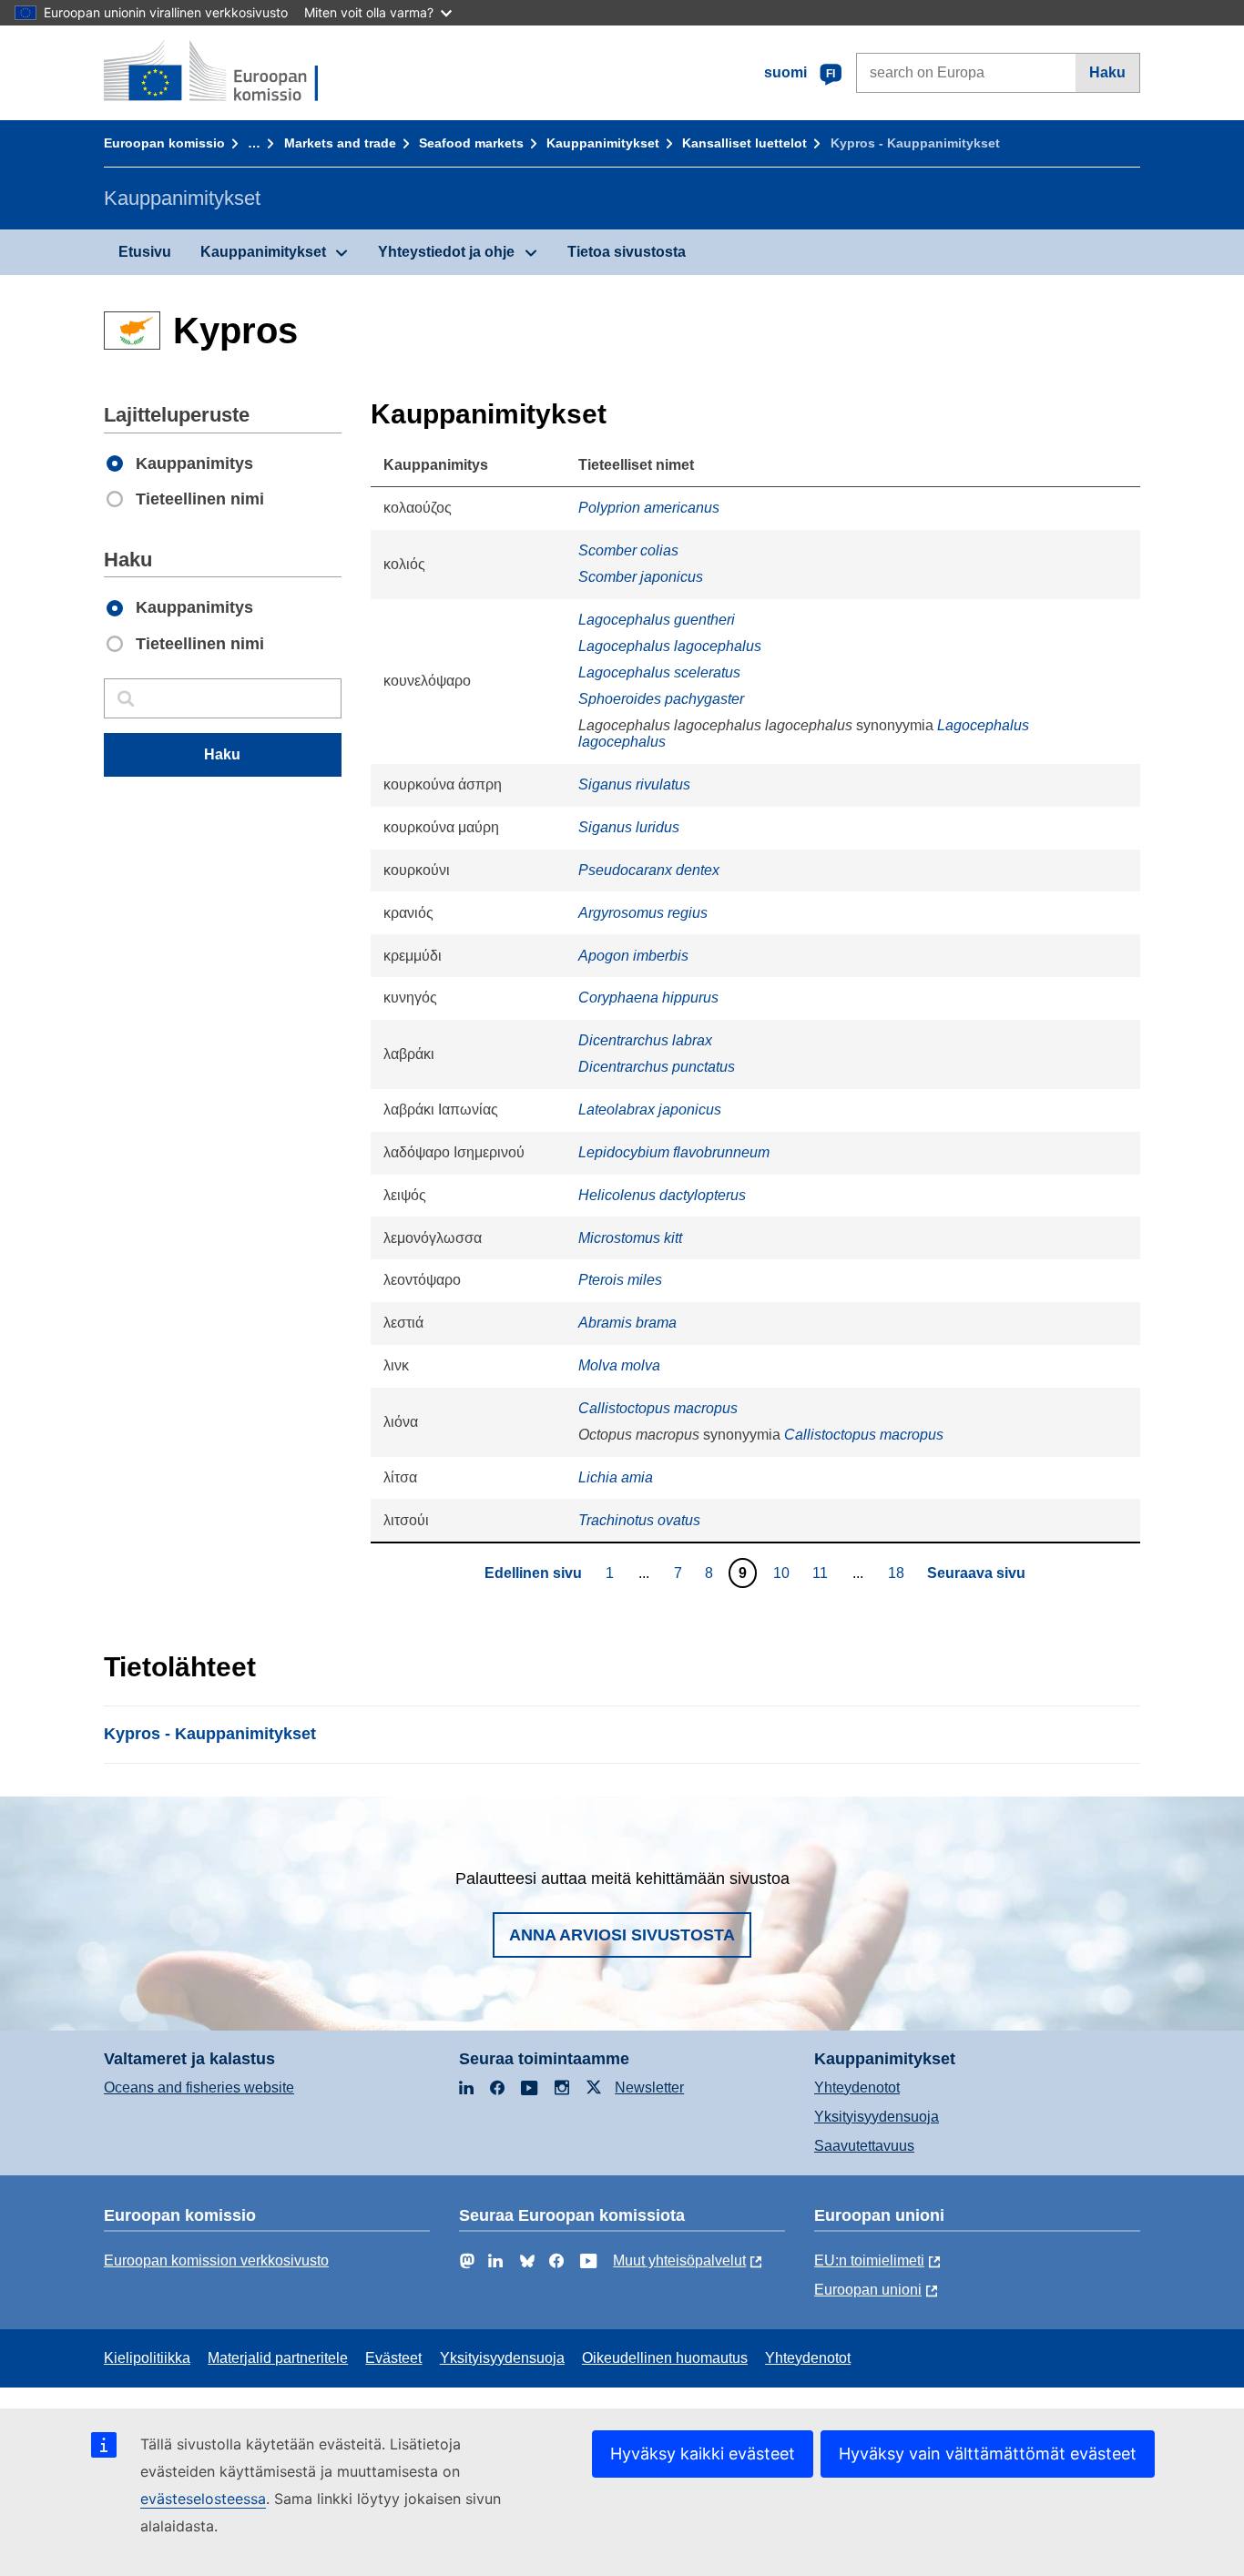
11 (822, 1573)
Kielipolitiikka (147, 2358)
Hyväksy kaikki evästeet (703, 2454)
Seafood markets (471, 143)
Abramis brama (627, 1323)
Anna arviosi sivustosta (622, 1935)
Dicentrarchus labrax (645, 1040)
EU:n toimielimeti (869, 2260)
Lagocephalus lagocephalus (670, 646)
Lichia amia (616, 1477)
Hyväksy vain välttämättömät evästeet (988, 2454)
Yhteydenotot (857, 2087)
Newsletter (649, 2087)
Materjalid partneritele (278, 2358)
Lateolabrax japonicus (650, 1110)
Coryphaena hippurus (648, 998)
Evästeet (393, 2358)
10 (784, 1573)
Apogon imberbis (633, 956)
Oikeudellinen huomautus (665, 2358)
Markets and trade (340, 143)
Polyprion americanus (649, 508)
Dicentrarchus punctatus (657, 1067)
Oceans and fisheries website (199, 2087)
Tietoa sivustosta (627, 252)
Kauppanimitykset (603, 143)
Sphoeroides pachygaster (661, 699)
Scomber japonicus (641, 577)
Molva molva (619, 1365)
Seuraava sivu (976, 1573)
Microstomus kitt (630, 1238)
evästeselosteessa (203, 2499)
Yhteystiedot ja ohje (446, 252)
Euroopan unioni (868, 2290)
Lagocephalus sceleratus (659, 672)
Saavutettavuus (864, 2146)
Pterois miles (620, 1280)
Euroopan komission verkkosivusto (216, 2260)
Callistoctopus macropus (658, 1408)
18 (898, 1573)
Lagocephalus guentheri (657, 620)
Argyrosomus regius (643, 913)
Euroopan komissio (164, 143)
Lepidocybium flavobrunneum (674, 1152)
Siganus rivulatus (634, 784)
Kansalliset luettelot (744, 143)
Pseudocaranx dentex (649, 870)
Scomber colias (628, 550)
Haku (1107, 72)
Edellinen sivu (533, 1573)
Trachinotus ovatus (639, 1520)
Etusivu (145, 252)
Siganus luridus (629, 827)
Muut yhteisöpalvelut (679, 2260)
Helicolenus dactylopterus (662, 1195)
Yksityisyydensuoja (877, 2117)
